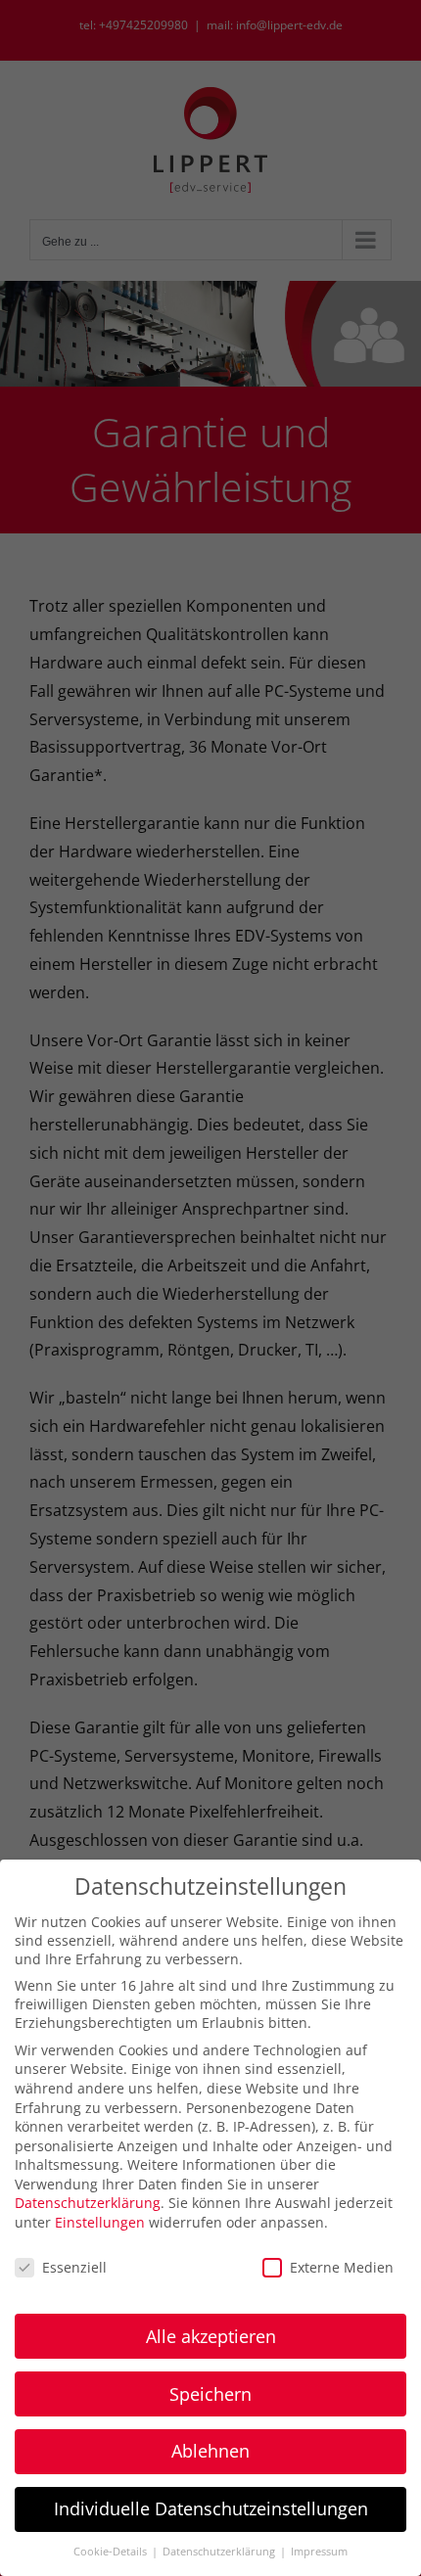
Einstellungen (100, 2222)
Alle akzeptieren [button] (211, 2336)
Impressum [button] (319, 2552)
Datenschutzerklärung (88, 2203)
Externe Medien (342, 2267)
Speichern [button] (210, 2394)
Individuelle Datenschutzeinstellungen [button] (211, 2508)
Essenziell (74, 2267)
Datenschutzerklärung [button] (220, 2552)
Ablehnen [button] (210, 2451)
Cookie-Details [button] (112, 2552)
